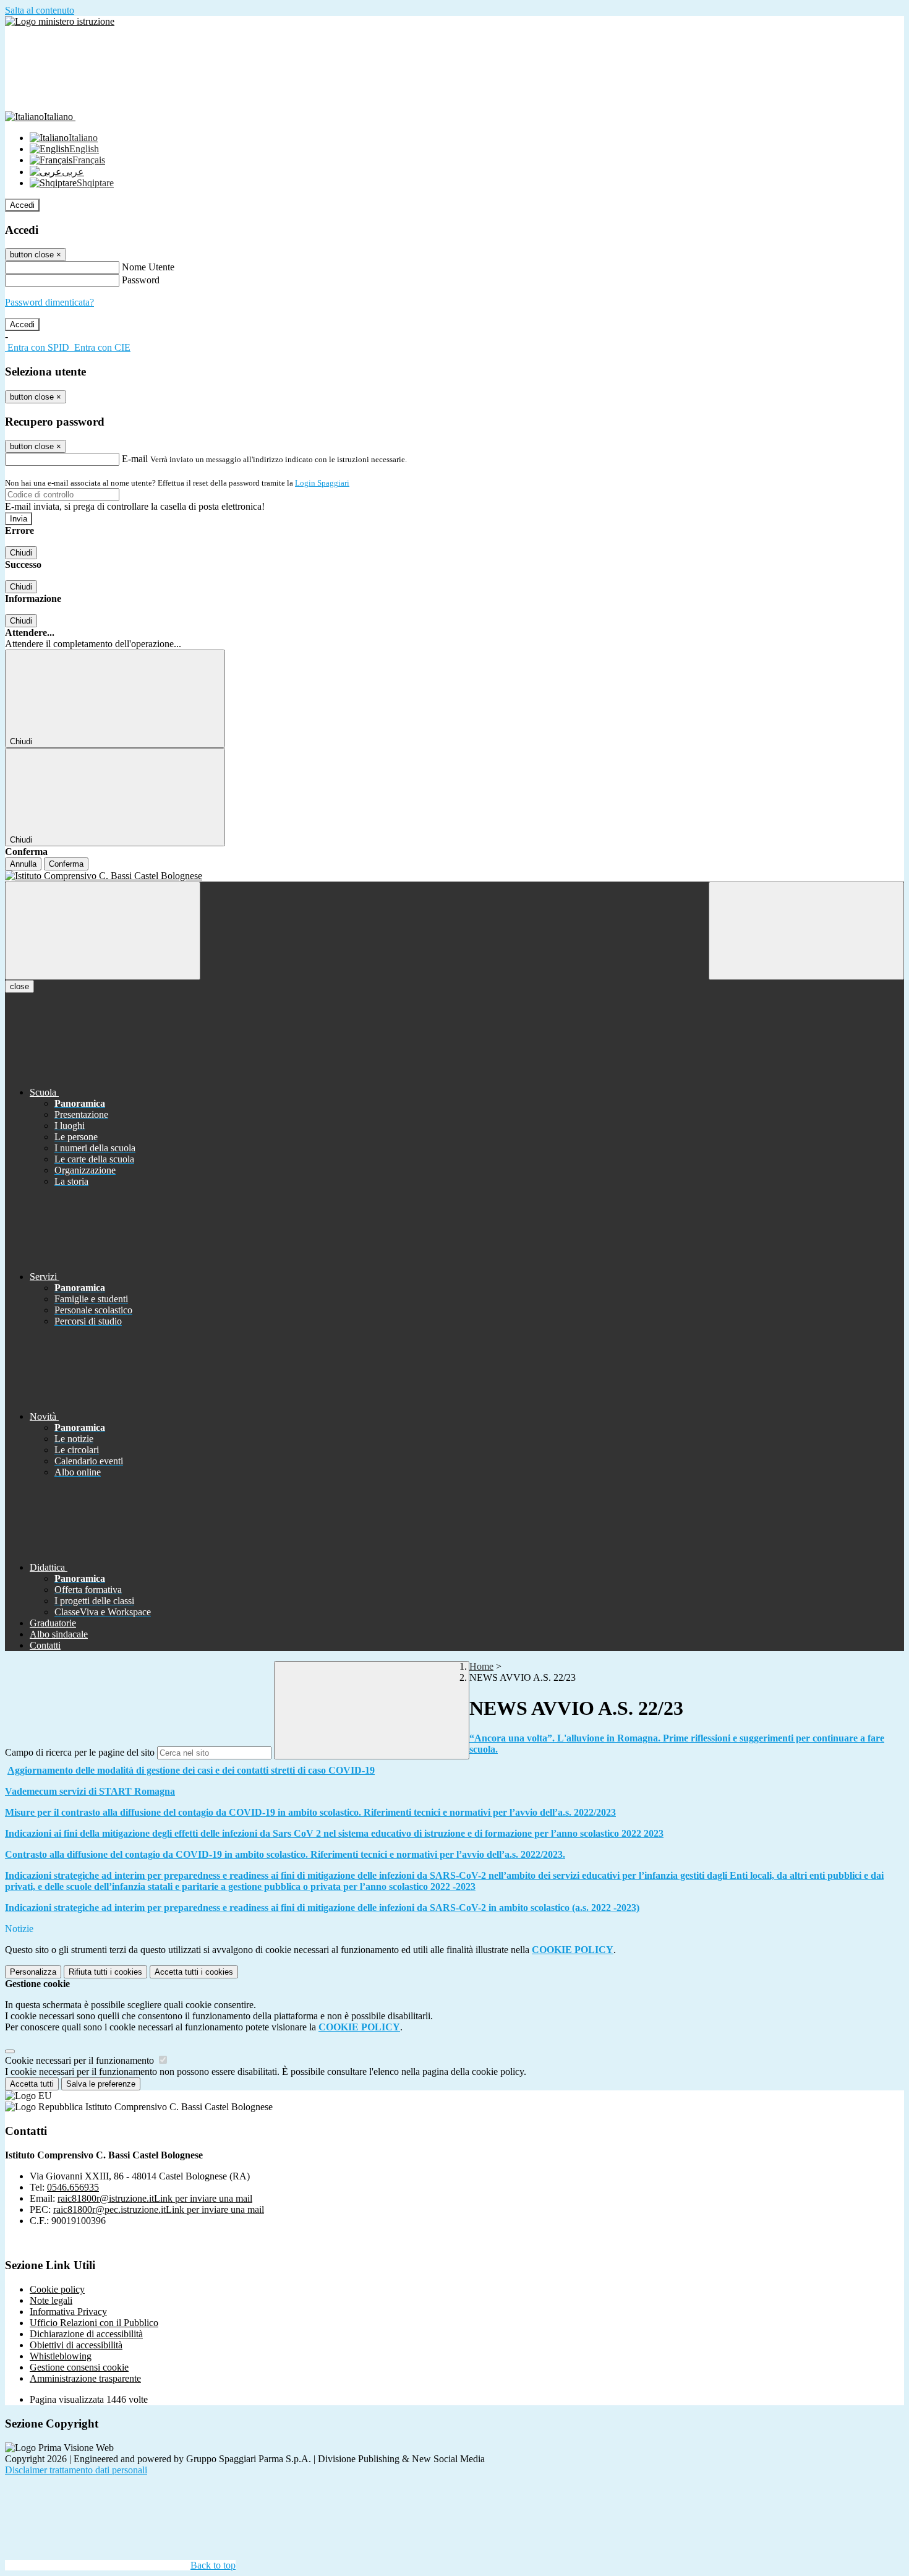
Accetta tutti (194, 1972)
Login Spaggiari (322, 483)
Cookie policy (57, 2289)
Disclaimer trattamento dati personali (76, 2470)
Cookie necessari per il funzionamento (81, 2060)
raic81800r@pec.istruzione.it (159, 2209)
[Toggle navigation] (103, 931)
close (19, 986)
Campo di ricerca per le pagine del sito (80, 1752)
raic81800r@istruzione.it (155, 2198)
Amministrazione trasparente (85, 2378)
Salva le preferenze (101, 2084)
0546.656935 (73, 2187)
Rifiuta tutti (105, 1972)
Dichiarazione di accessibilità (86, 2334)
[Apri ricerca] (806, 931)
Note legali (51, 2300)
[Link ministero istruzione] (60, 21)
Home (481, 1666)
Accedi (22, 205)
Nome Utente (148, 267)
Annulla (23, 864)
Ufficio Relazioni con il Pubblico (94, 2323)
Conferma (66, 864)
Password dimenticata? (49, 302)
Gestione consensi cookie (79, 2367)
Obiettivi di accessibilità (76, 2345)
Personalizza (33, 1972)
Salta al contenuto (40, 10)
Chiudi (21, 553)
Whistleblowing (61, 2356)
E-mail (135, 459)
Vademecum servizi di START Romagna (90, 1791)
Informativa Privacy (68, 2312)
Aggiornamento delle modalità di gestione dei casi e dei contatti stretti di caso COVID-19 (191, 1770)
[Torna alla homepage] (454, 876)
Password (141, 280)
